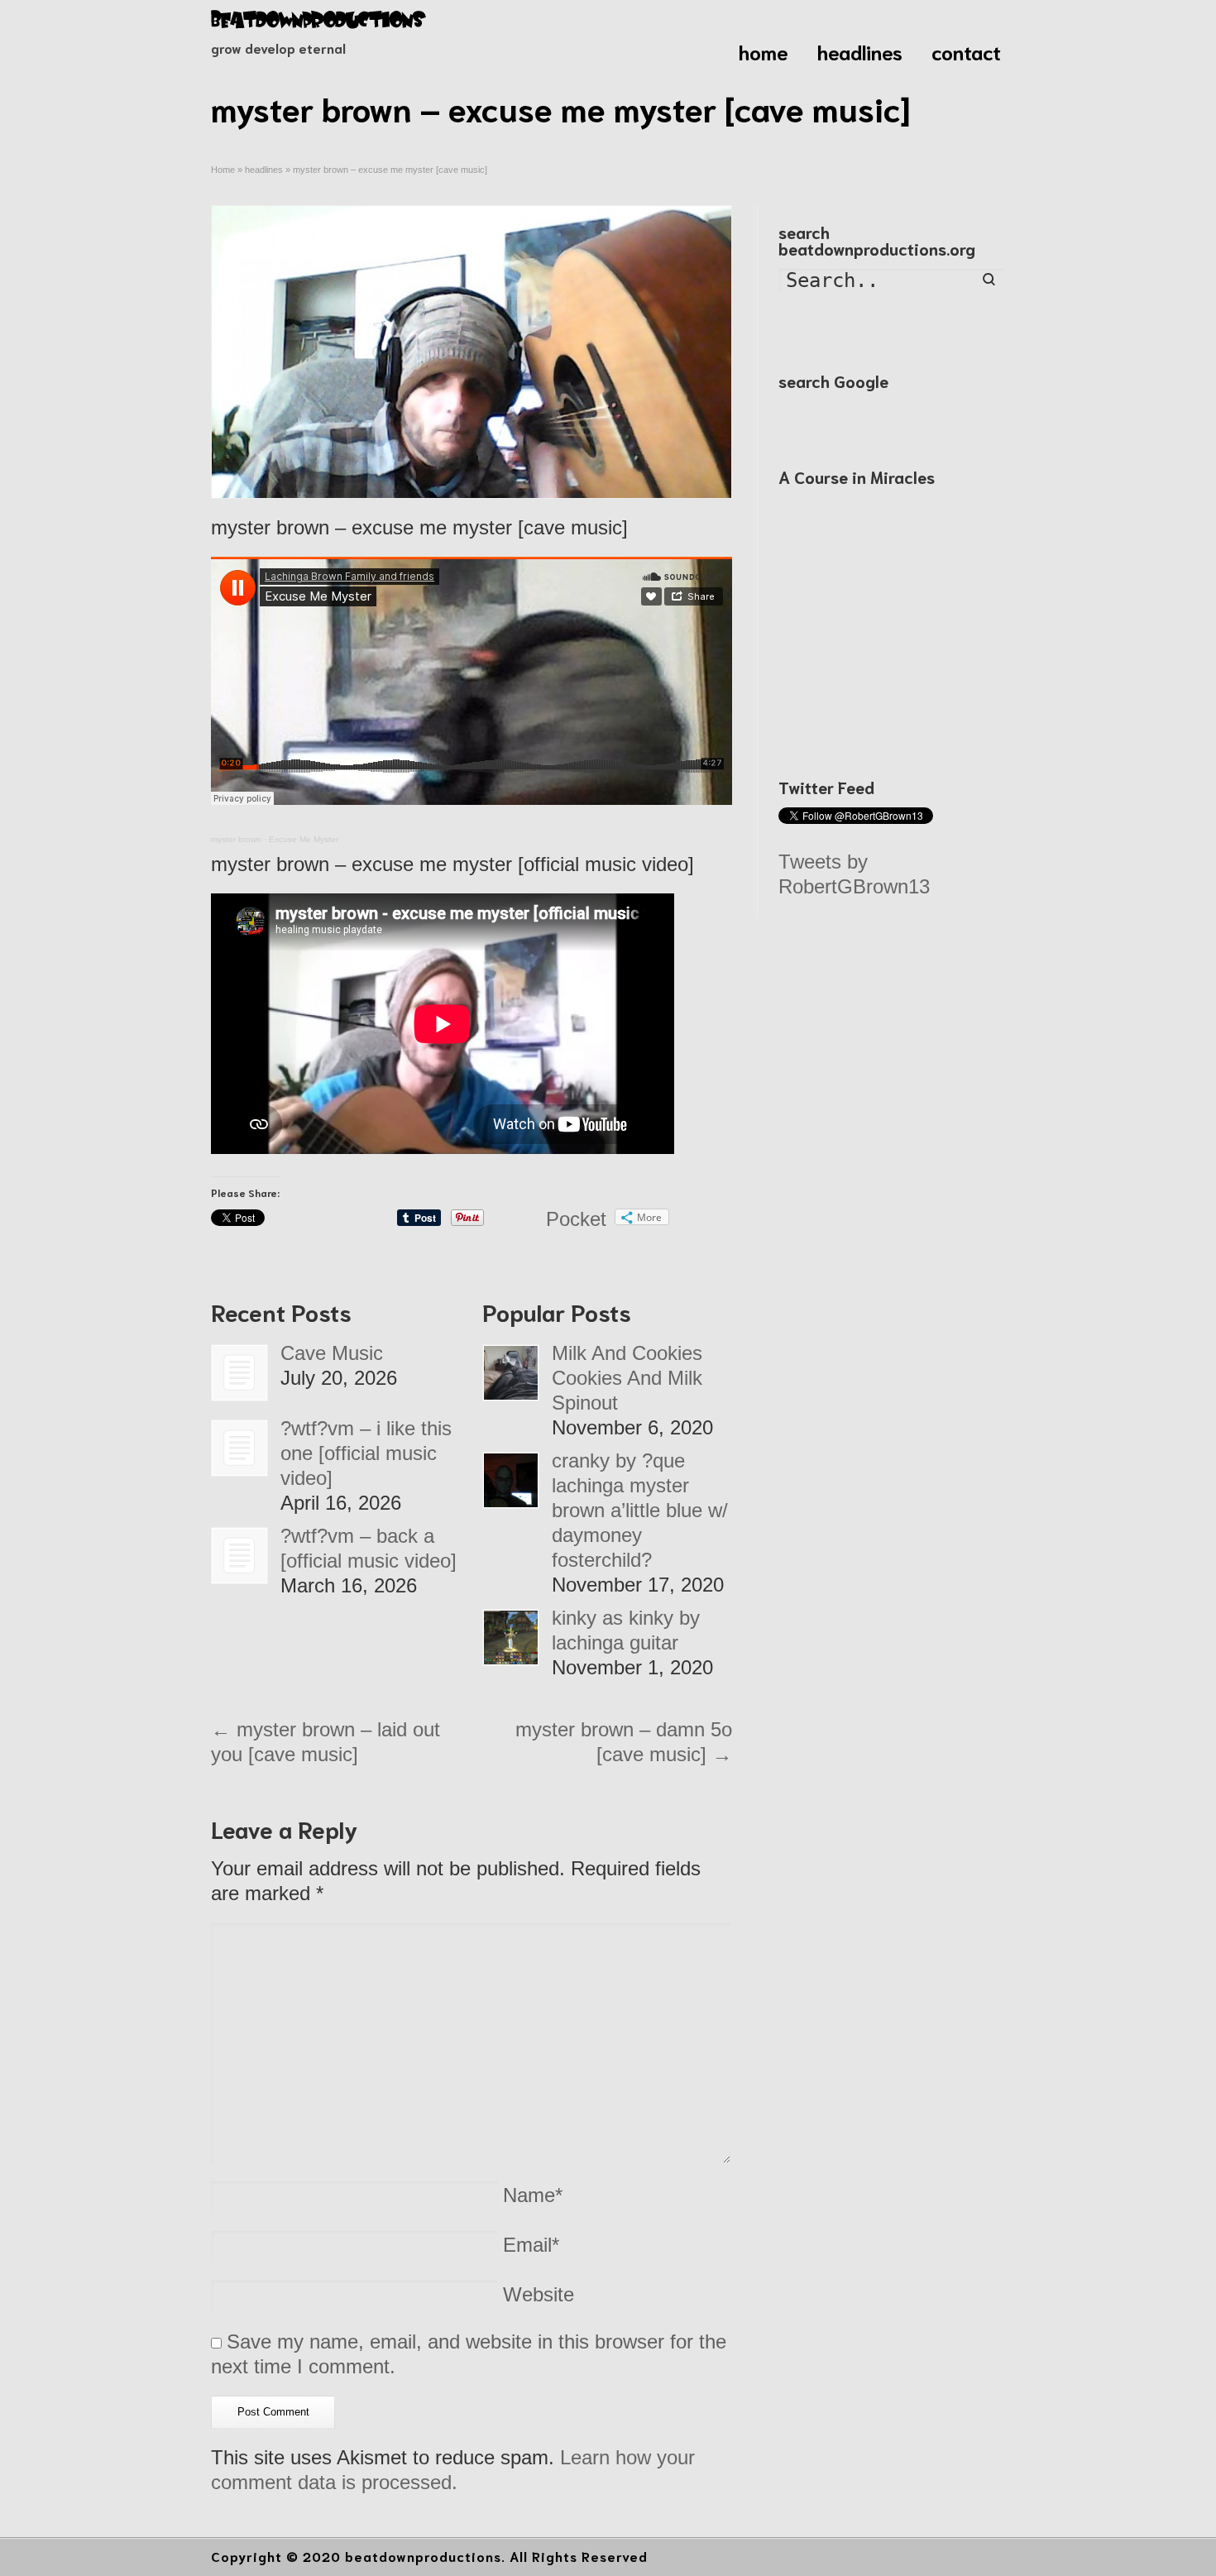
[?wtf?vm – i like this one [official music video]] (239, 1448)
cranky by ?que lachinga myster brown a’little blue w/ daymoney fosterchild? (640, 1510)
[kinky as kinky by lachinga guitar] (511, 1638)
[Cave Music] (239, 1373)
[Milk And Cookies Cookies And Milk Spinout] (511, 1373)
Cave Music (332, 1353)
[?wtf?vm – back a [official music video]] (239, 1556)
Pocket (576, 1219)
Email (531, 2245)
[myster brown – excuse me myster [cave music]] (472, 352)
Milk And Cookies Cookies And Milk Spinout (627, 1378)
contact (966, 51)
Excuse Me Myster (304, 839)
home (764, 51)
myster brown (236, 839)
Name (533, 2195)
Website (539, 2294)
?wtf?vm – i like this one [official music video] (366, 1453)
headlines (860, 51)
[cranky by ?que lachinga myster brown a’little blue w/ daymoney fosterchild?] (511, 1480)
